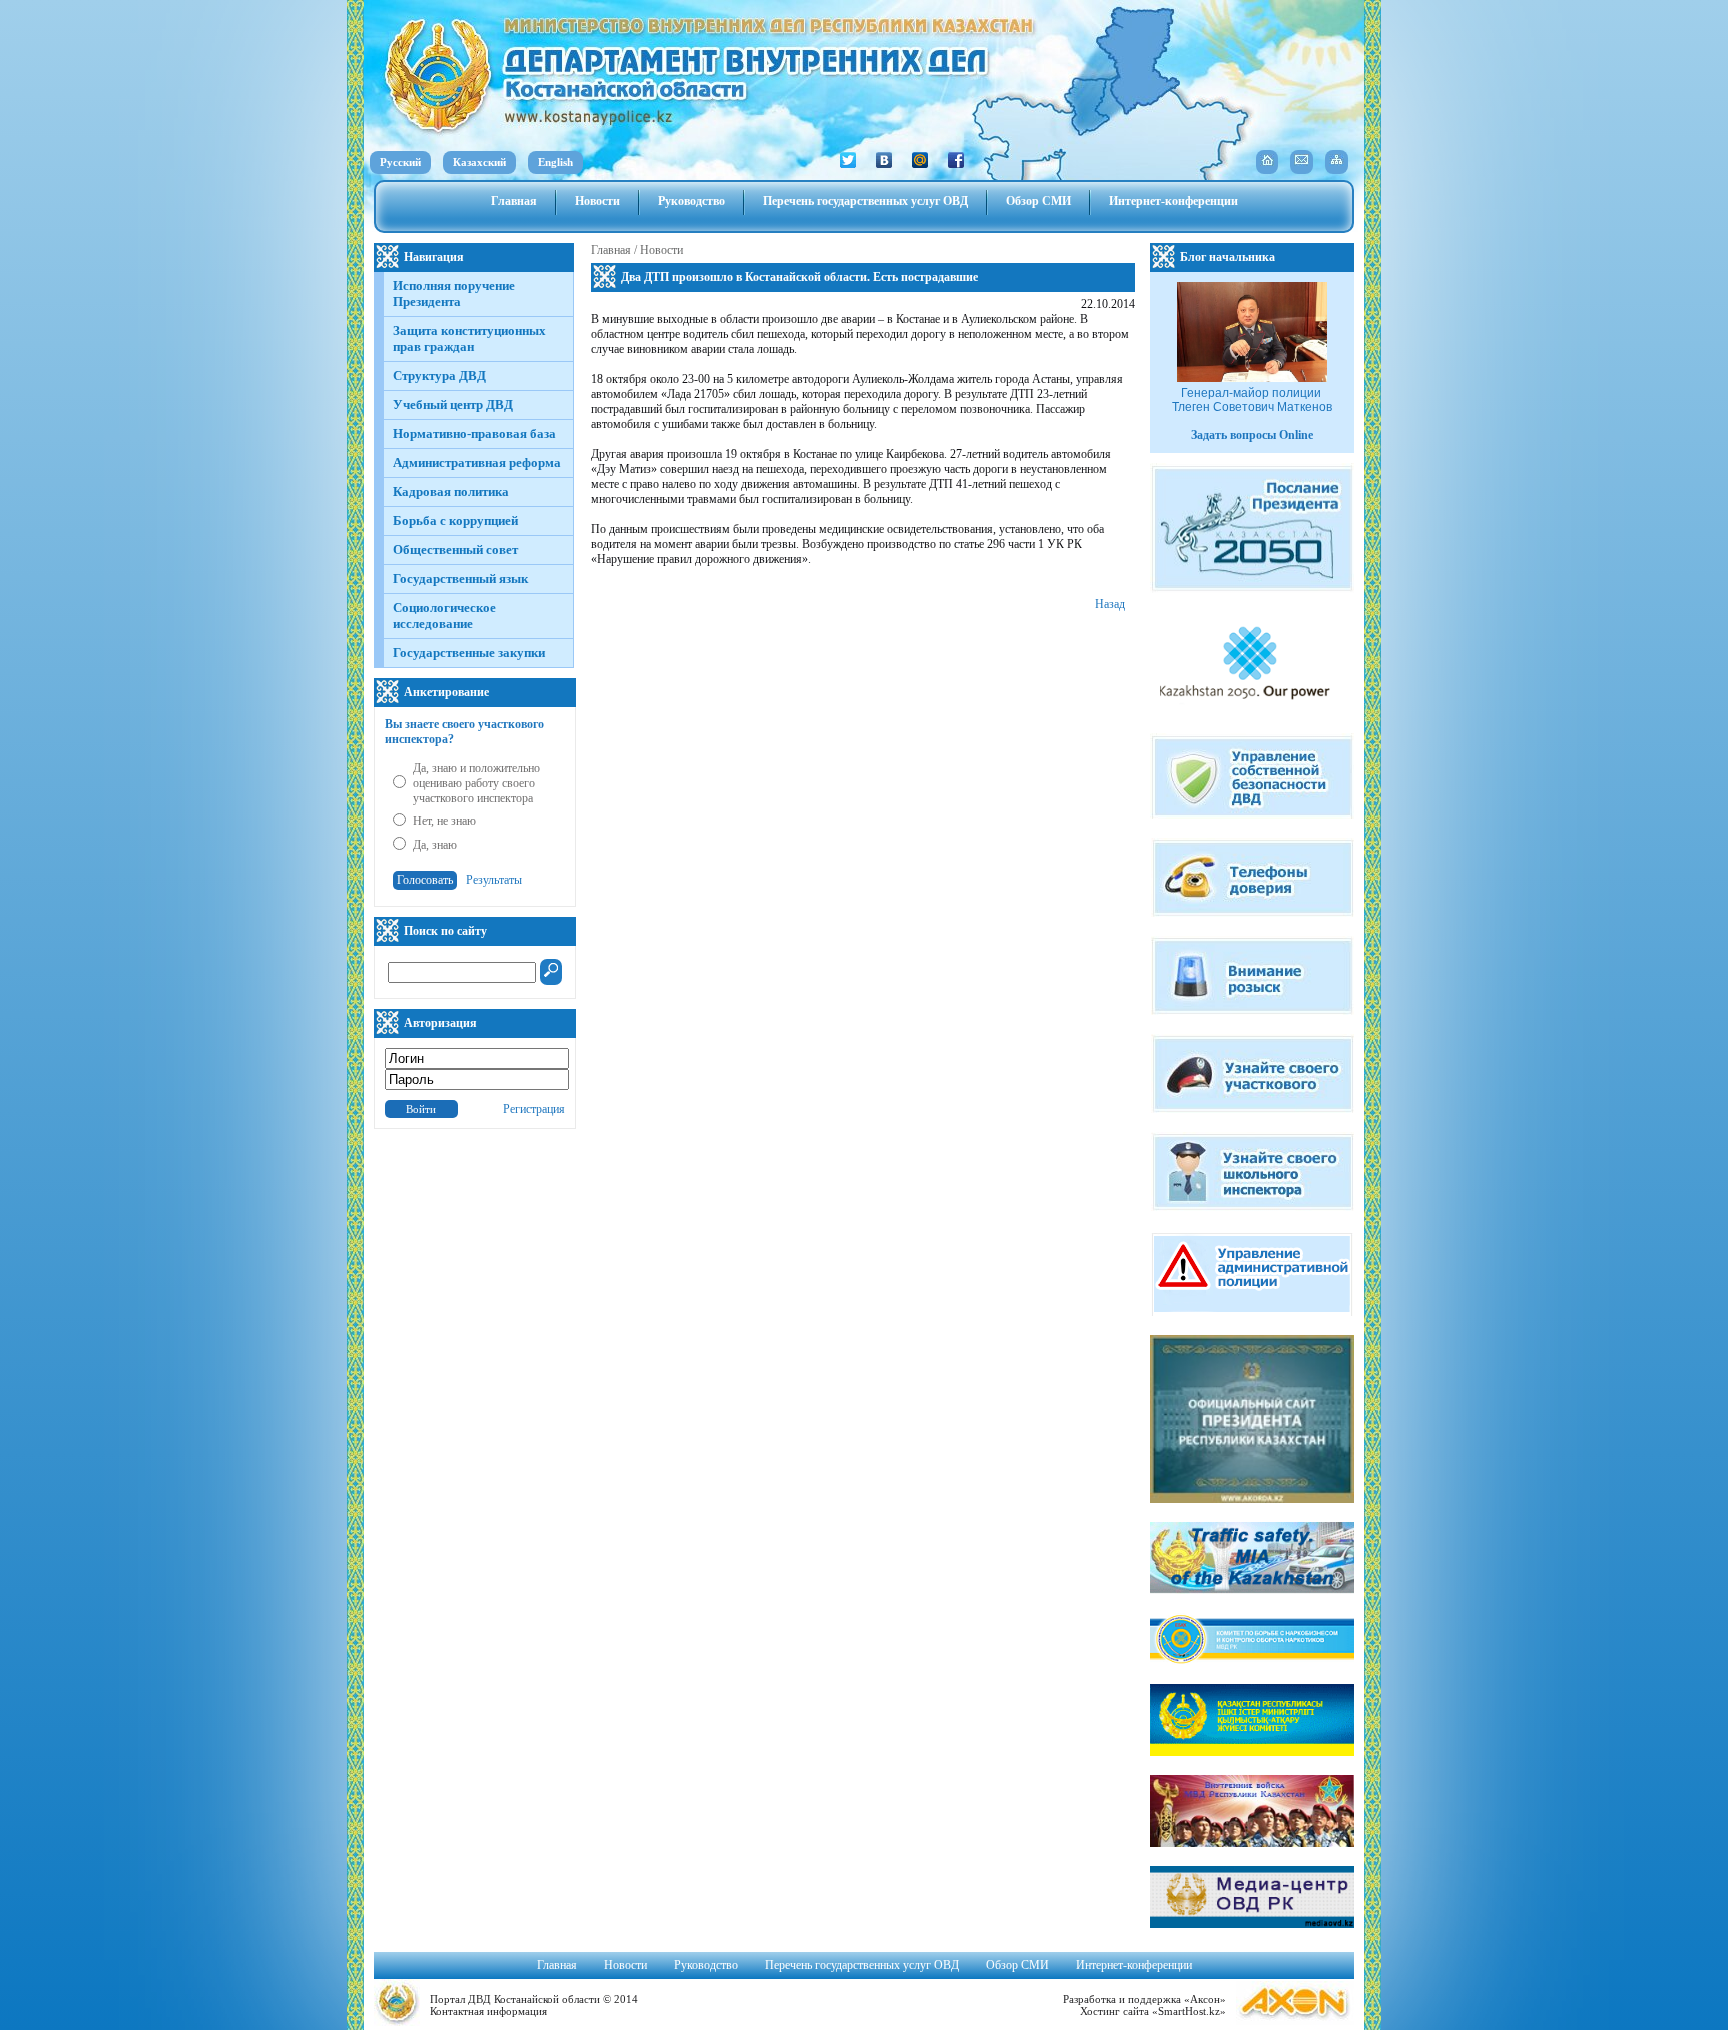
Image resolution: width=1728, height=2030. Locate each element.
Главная (514, 201)
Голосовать (425, 880)
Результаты (494, 880)
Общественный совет (455, 549)
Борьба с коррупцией (455, 520)
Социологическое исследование (444, 615)
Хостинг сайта (1114, 2011)
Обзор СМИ (1038, 201)
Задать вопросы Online (1252, 435)
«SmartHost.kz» (1189, 2011)
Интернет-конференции (1173, 201)
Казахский (479, 162)
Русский (400, 162)
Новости (597, 201)
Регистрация (534, 1109)
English (555, 162)
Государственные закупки (469, 652)
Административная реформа (477, 462)
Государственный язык (460, 578)
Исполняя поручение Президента (454, 293)
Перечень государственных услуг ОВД (865, 201)
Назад (1110, 604)
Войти (421, 1109)
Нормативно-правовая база (474, 433)
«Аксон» (1205, 1999)
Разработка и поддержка (1122, 1999)
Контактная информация (488, 2011)
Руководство (691, 201)
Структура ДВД (439, 375)
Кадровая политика (451, 491)
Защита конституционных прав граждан (469, 338)
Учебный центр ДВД (453, 404)
